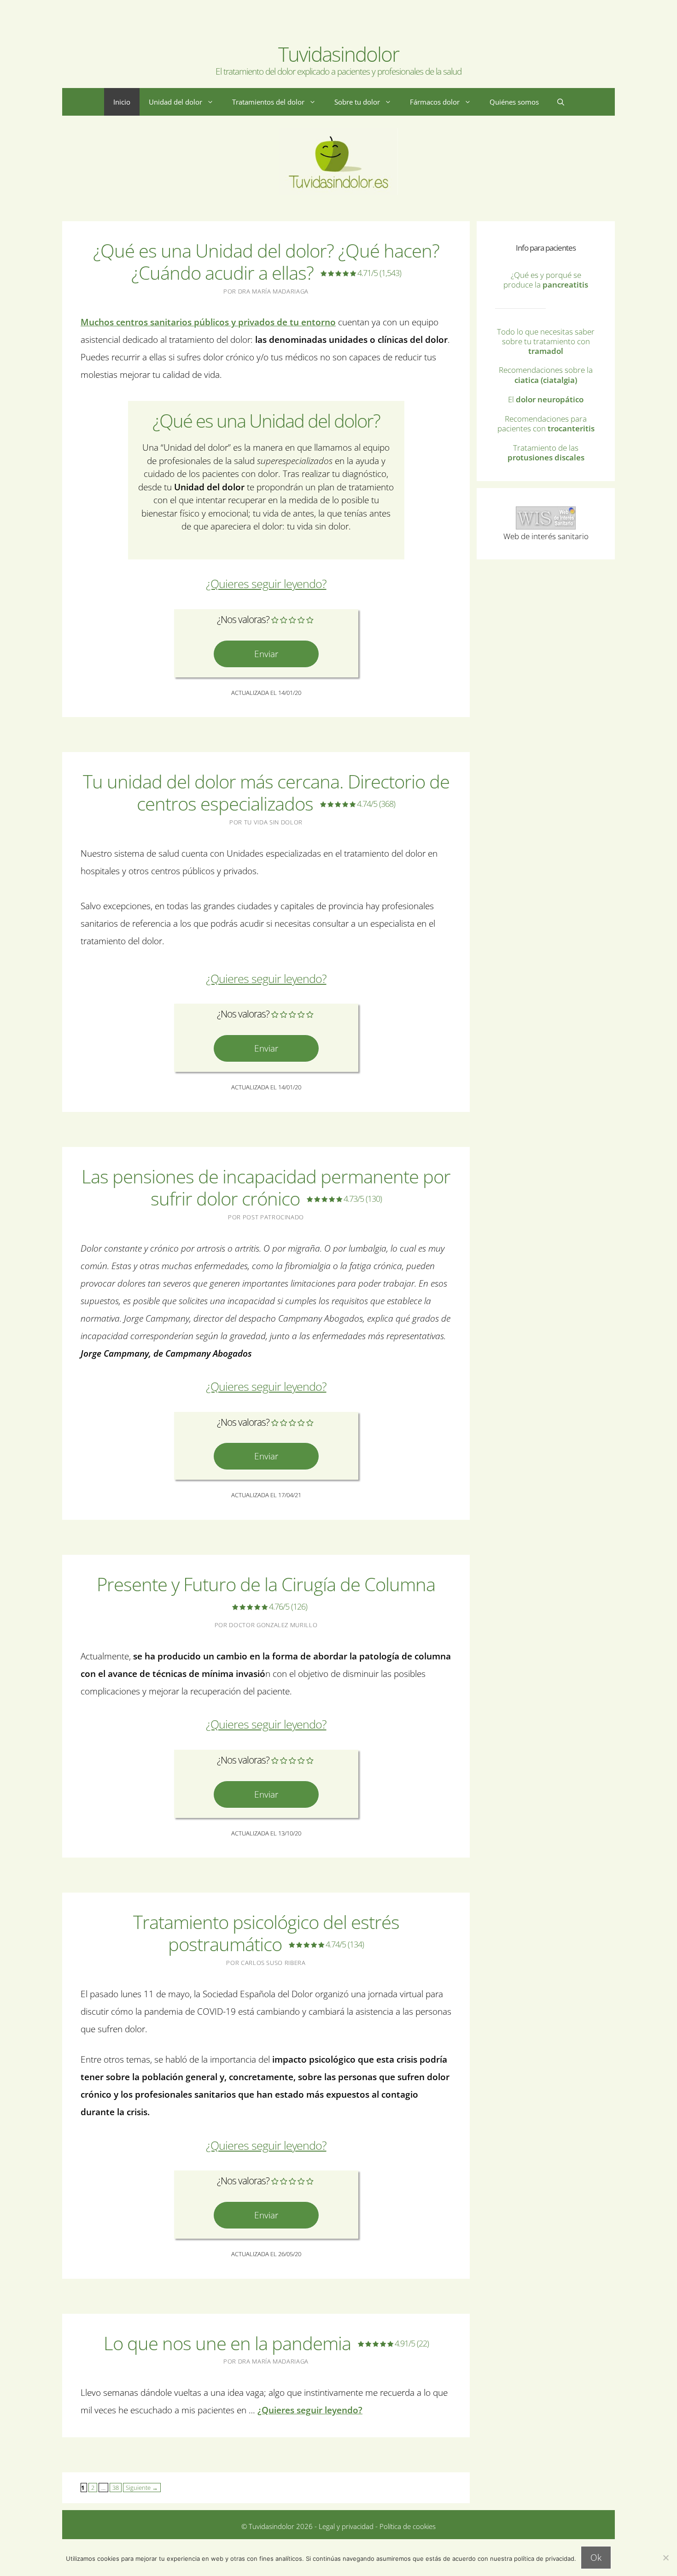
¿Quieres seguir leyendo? (266, 584)
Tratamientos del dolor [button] (268, 102)
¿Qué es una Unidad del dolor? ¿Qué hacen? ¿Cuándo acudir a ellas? (266, 262)
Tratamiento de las (546, 453)
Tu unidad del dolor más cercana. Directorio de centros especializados (266, 792)
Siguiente (142, 2488)
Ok (596, 2558)
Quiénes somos (514, 102)
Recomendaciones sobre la (546, 375)
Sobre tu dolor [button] (357, 102)
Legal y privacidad (345, 2526)
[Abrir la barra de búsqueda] (561, 102)
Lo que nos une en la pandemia (266, 2343)
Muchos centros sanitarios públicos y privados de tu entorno (208, 322)
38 (114, 2487)
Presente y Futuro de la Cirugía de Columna (266, 1592)
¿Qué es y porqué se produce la (546, 280)
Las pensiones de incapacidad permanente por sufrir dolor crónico (266, 1187)
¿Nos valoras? (243, 619)
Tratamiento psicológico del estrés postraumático (266, 1933)
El (546, 399)
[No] (665, 2558)
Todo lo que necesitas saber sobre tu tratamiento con (546, 341)
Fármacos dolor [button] (435, 102)
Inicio (122, 102)
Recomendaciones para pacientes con (546, 423)
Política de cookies (408, 2526)
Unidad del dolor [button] (175, 102)
